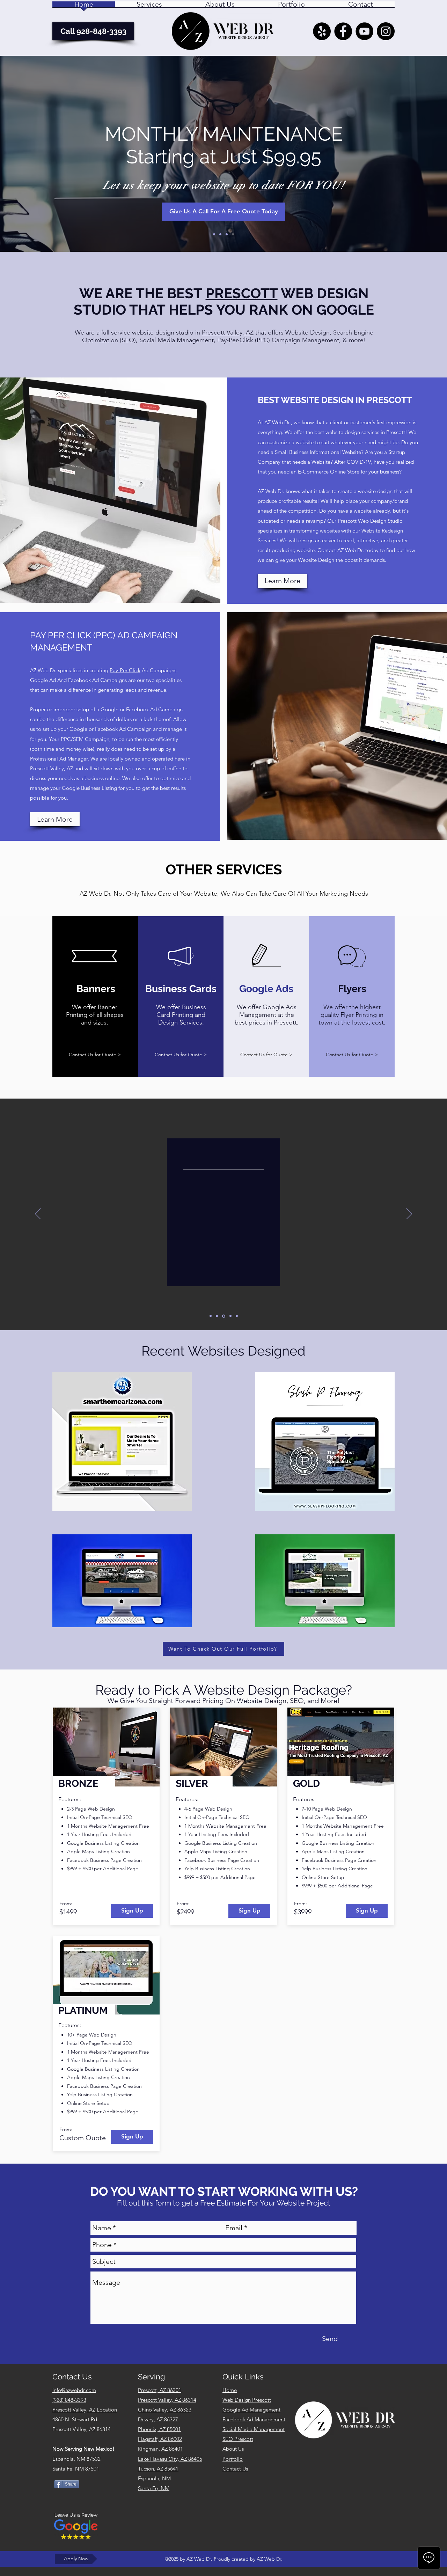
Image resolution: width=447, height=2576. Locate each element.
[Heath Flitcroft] (237, 1316)
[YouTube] (364, 31)
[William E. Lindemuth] (211, 1316)
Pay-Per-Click (125, 670)
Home (230, 2390)
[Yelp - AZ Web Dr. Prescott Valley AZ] (322, 31)
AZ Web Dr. (270, 2559)
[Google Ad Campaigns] (227, 234)
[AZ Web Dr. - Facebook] (343, 31)
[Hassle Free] (233, 234)
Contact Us (235, 2469)
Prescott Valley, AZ (228, 332)
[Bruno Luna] (230, 1316)
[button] (149, 7)
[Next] (409, 1214)
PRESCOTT (242, 293)
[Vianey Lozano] (217, 1316)
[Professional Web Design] (214, 234)
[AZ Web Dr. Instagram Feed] (386, 31)
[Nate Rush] (223, 1316)
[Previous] (38, 1214)
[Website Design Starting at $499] (220, 234)
